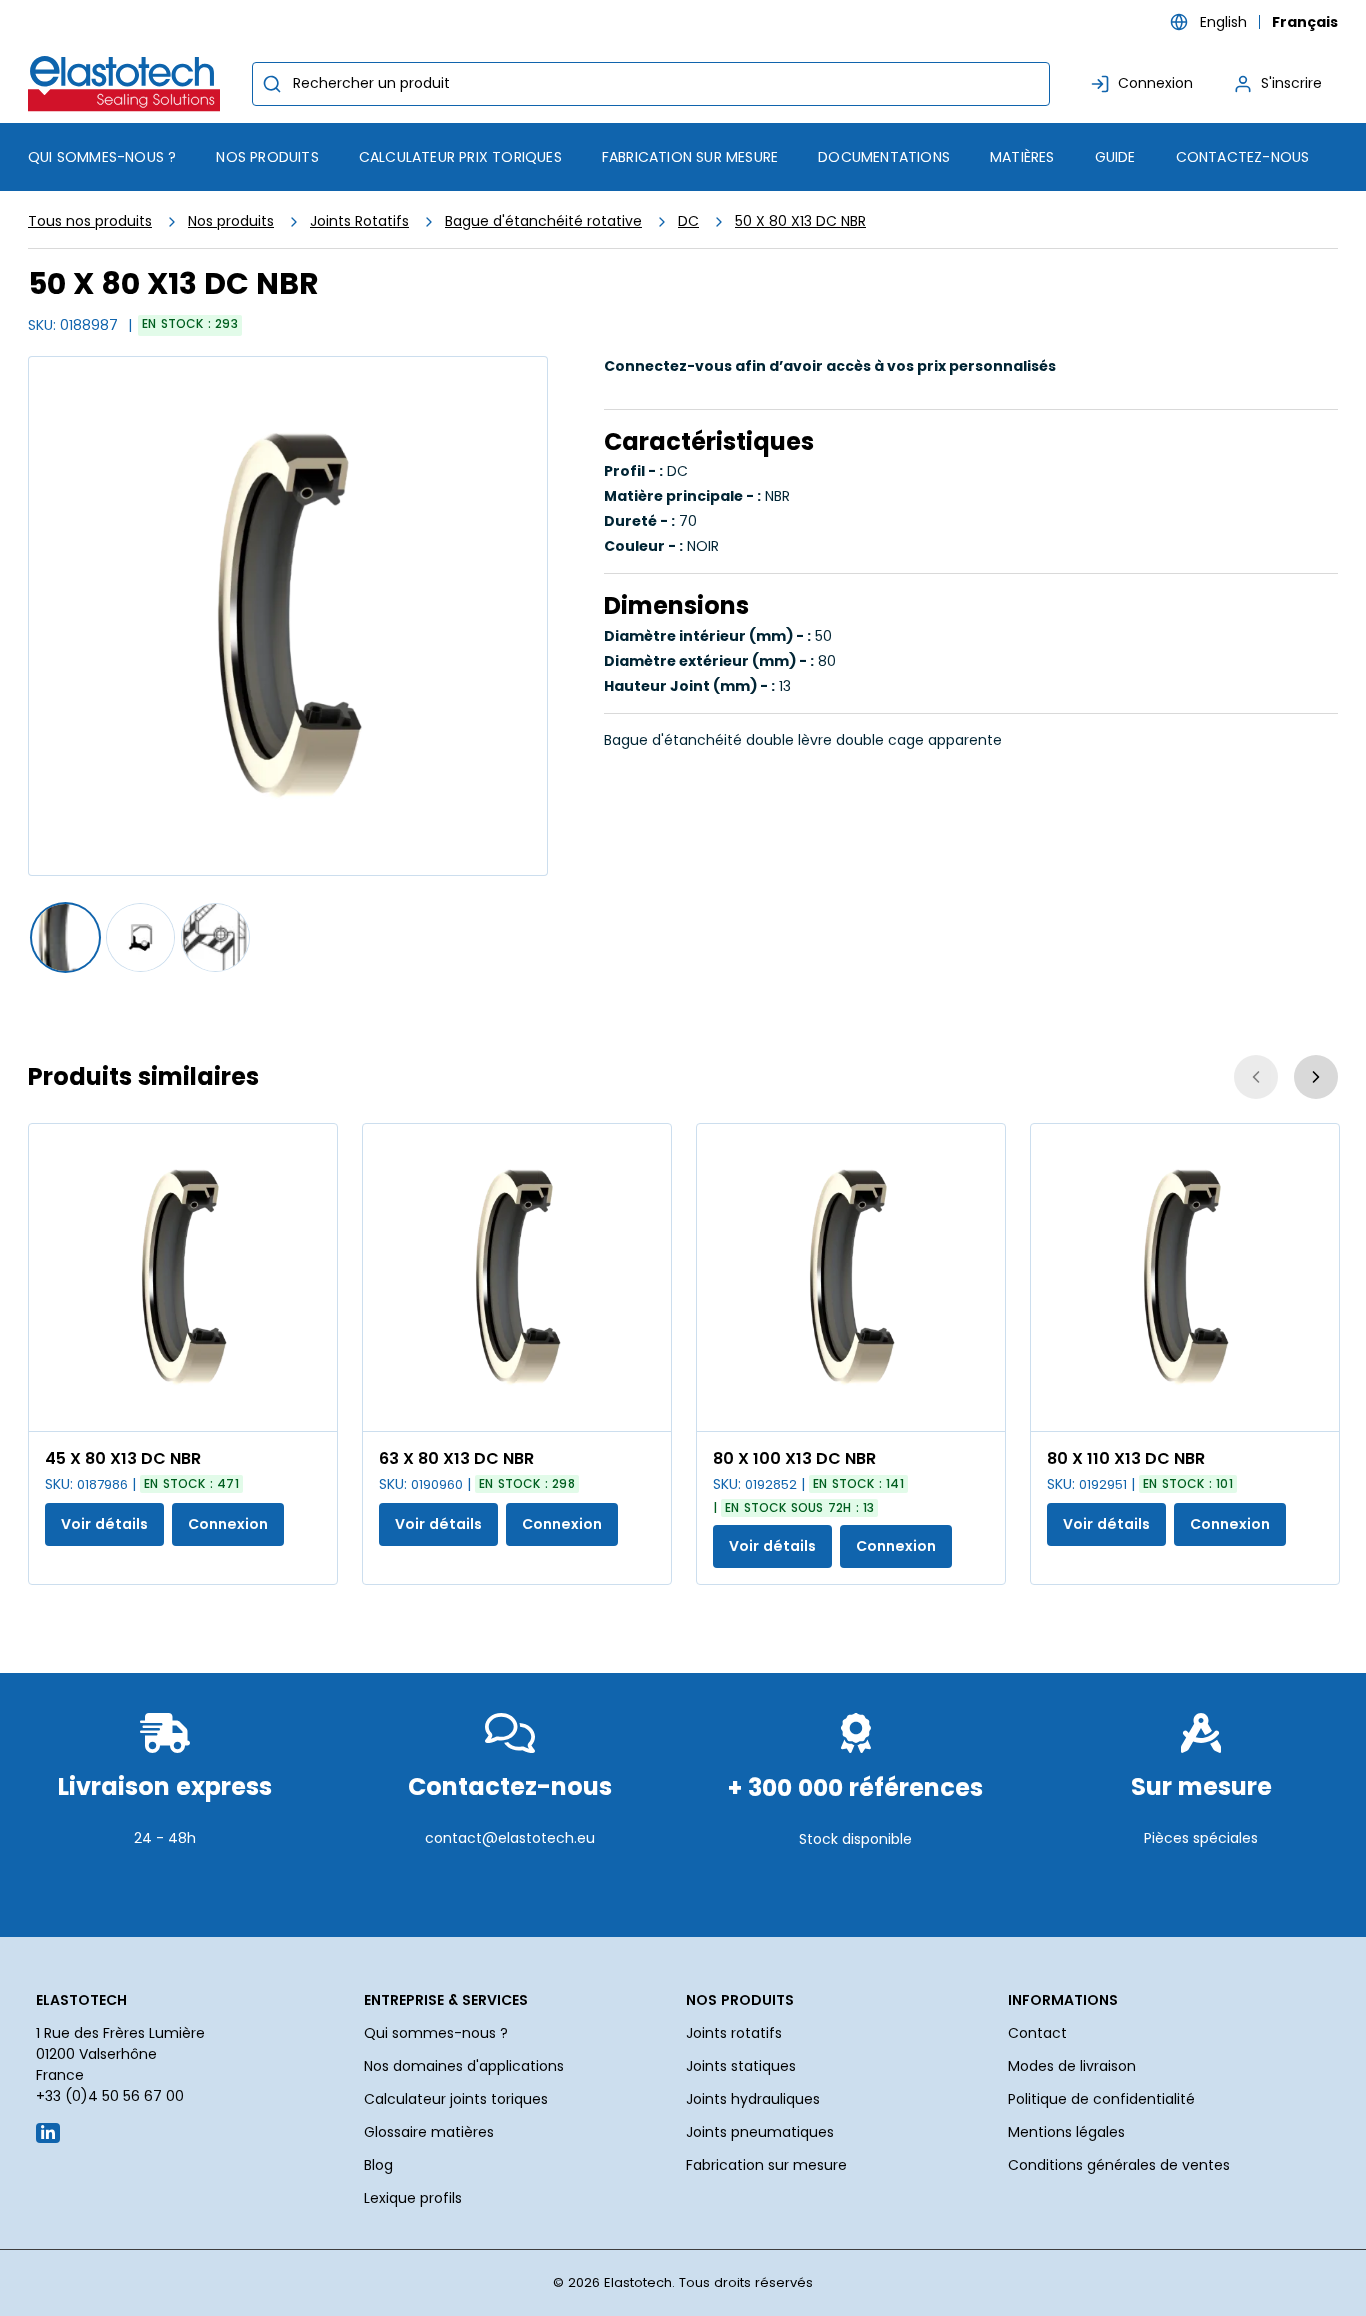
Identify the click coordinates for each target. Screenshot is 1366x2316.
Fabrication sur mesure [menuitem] (690, 157)
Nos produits (231, 221)
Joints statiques (741, 2066)
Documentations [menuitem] (884, 157)
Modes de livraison (1072, 2066)
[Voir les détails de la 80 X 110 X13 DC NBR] (1185, 1277)
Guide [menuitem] (1115, 157)
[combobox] (651, 84)
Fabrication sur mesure (766, 2165)
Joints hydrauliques (753, 2099)
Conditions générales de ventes (1119, 2165)
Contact (1037, 2033)
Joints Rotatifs (359, 221)
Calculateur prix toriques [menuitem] (460, 157)
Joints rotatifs (734, 2033)
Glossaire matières (429, 2132)
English (1223, 22)
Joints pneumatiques (760, 2132)
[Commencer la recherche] (272, 84)
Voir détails (104, 1524)
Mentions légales (1066, 2132)
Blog (378, 2165)
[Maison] (128, 83)
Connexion (228, 1524)
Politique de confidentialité (1101, 2099)
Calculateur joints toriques (456, 2099)
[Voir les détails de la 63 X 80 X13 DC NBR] (517, 1277)
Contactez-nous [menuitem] (1243, 157)
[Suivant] (1316, 1077)
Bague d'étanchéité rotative (543, 221)
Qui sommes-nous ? (436, 2033)
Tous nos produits (90, 221)
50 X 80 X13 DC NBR (800, 221)
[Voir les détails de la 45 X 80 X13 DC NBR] (183, 1277)
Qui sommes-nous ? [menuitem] (102, 157)
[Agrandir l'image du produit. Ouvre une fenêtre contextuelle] (312, 1406)
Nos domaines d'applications (464, 2066)
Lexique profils (413, 2198)
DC (688, 221)
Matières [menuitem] (1022, 157)
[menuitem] (267, 157)
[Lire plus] (165, 1887)
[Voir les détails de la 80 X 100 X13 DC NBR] (851, 1277)
